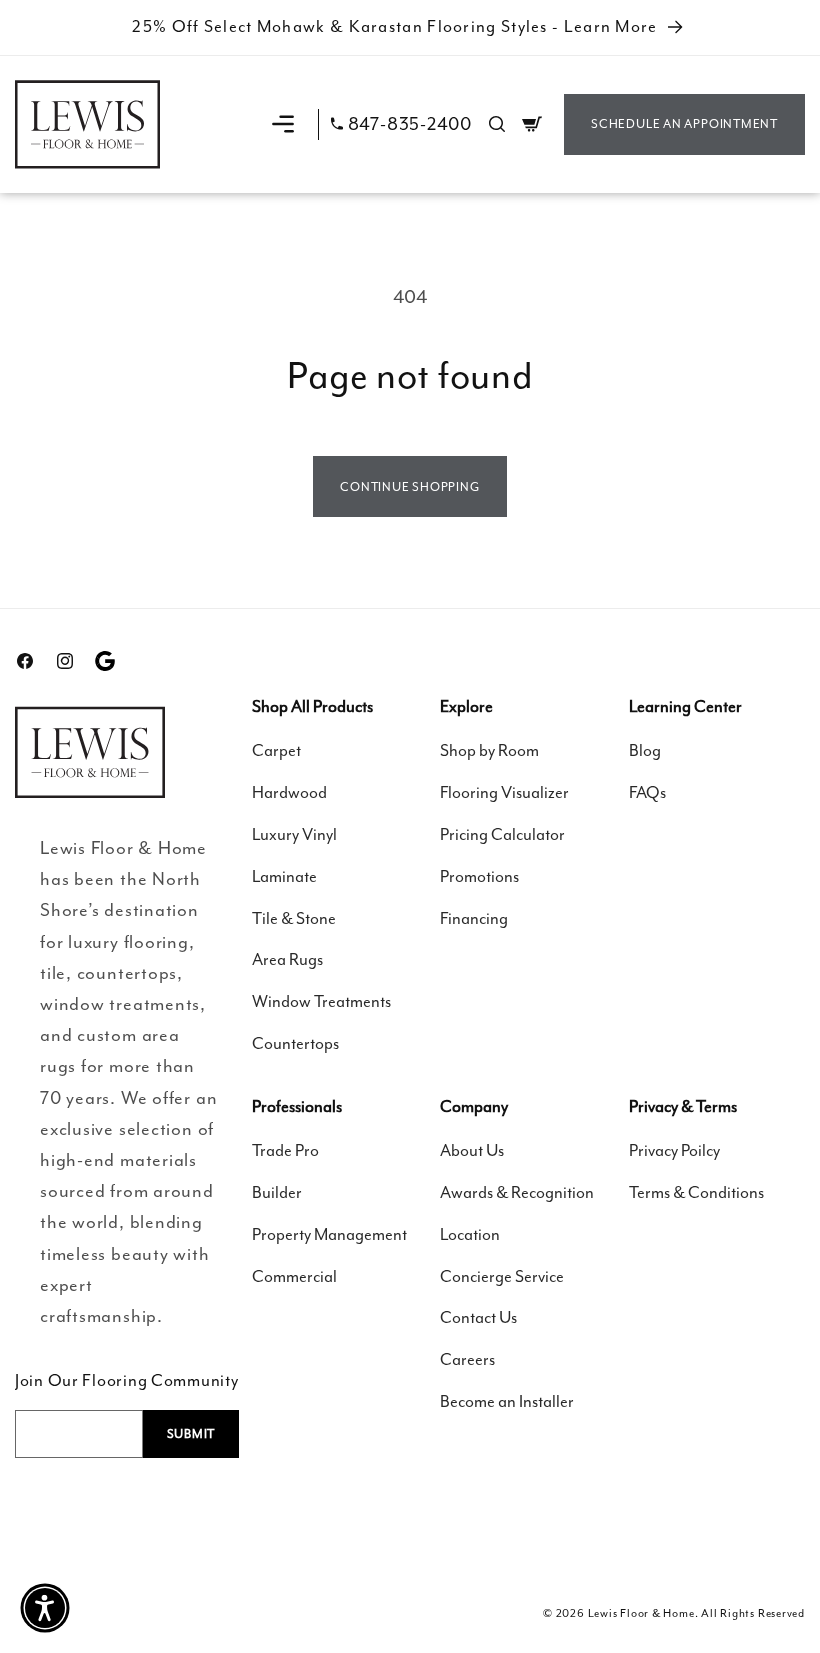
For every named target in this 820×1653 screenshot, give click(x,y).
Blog (645, 750)
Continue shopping (409, 487)
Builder (277, 1192)
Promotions (479, 876)
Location (470, 1234)
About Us (472, 1150)
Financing (474, 918)
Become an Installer (507, 1401)
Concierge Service (502, 1276)
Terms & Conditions (696, 1192)
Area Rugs (287, 959)
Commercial (294, 1276)
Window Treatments (321, 1001)
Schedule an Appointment (684, 124)
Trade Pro (285, 1150)
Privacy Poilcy (674, 1150)
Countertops (295, 1043)
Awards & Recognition (517, 1192)
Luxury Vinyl (294, 834)
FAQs (647, 792)
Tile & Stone (294, 918)
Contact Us (478, 1317)
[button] (283, 124)
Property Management (329, 1234)
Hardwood (289, 792)
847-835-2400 (410, 124)
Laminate (284, 876)
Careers (467, 1359)
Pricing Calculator (502, 834)
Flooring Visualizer (504, 792)
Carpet (276, 750)
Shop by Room (489, 750)
